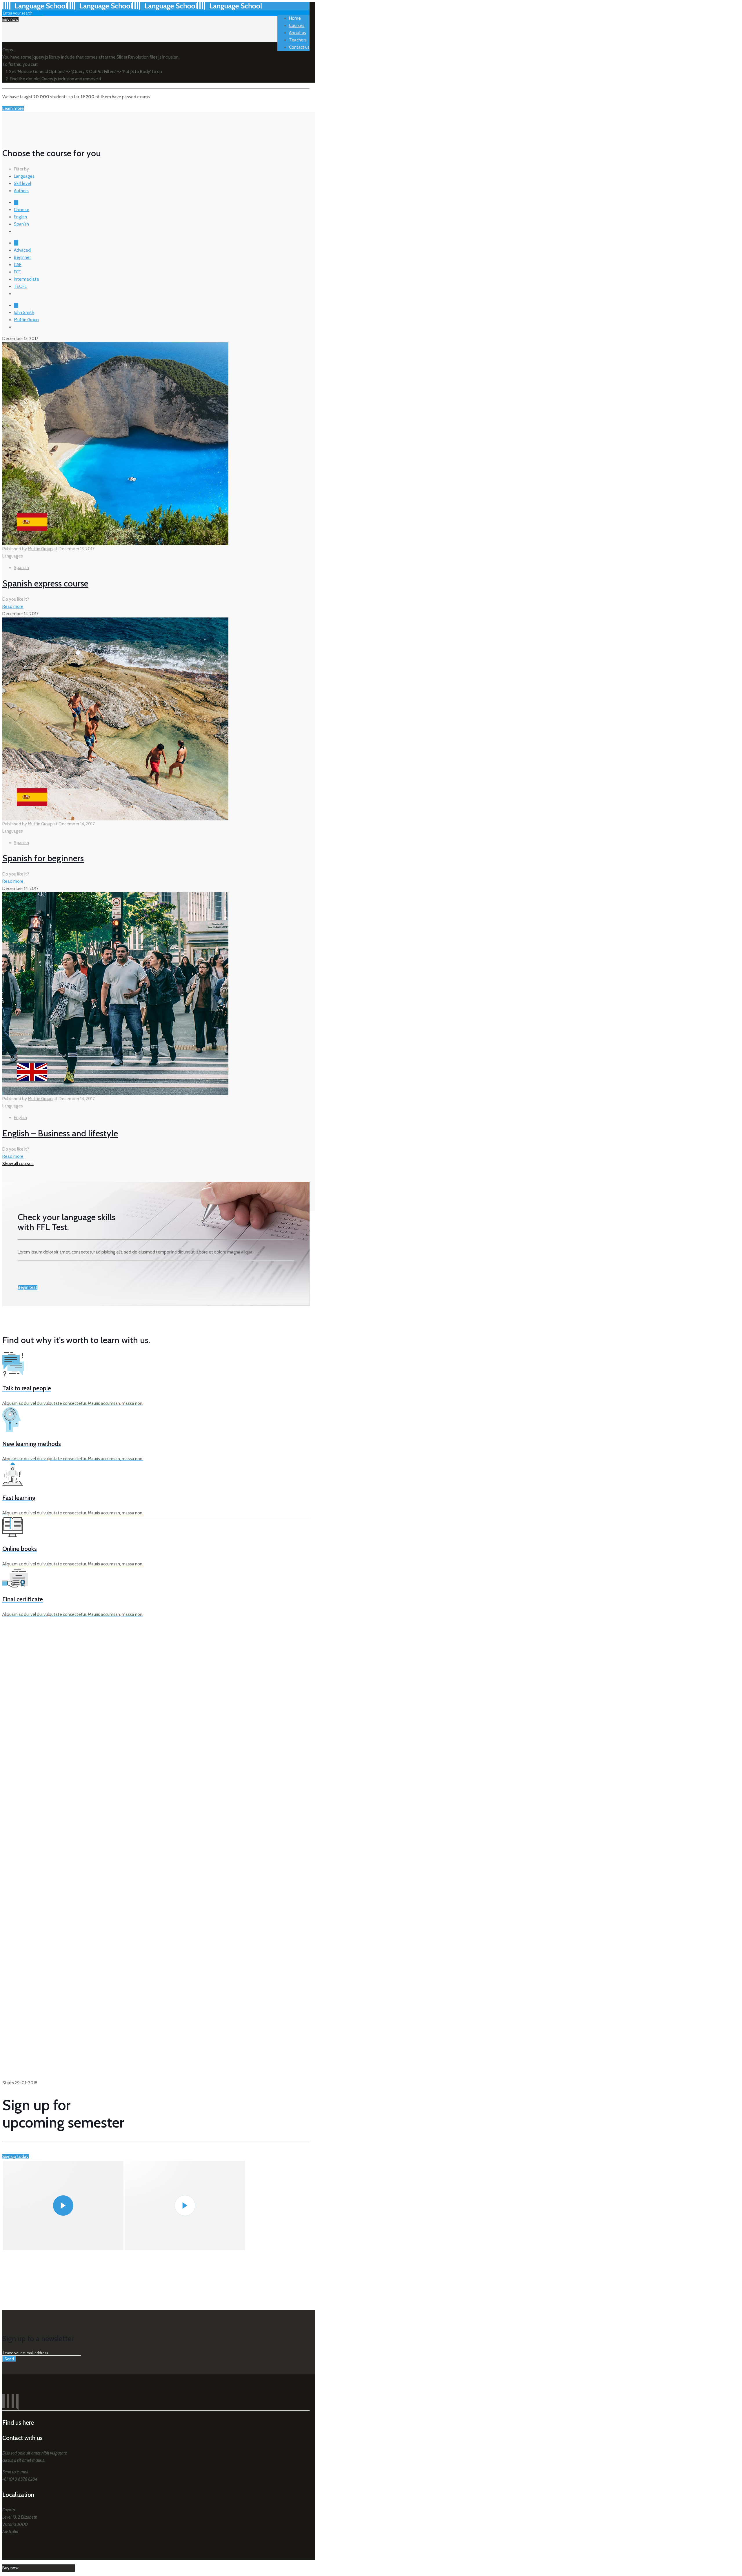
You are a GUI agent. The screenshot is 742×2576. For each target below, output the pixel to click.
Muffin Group (26, 320)
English (20, 217)
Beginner (22, 257)
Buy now (10, 19)
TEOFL (20, 286)
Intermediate (27, 279)
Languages (24, 176)
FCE (17, 272)
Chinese (22, 210)
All (16, 202)
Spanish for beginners (43, 858)
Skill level (22, 184)
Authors (21, 191)
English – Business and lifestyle (60, 1133)
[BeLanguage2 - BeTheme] (132, 9)
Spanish (21, 224)
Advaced (22, 250)
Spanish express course (45, 583)
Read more (13, 606)
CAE (18, 265)
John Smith (24, 313)
